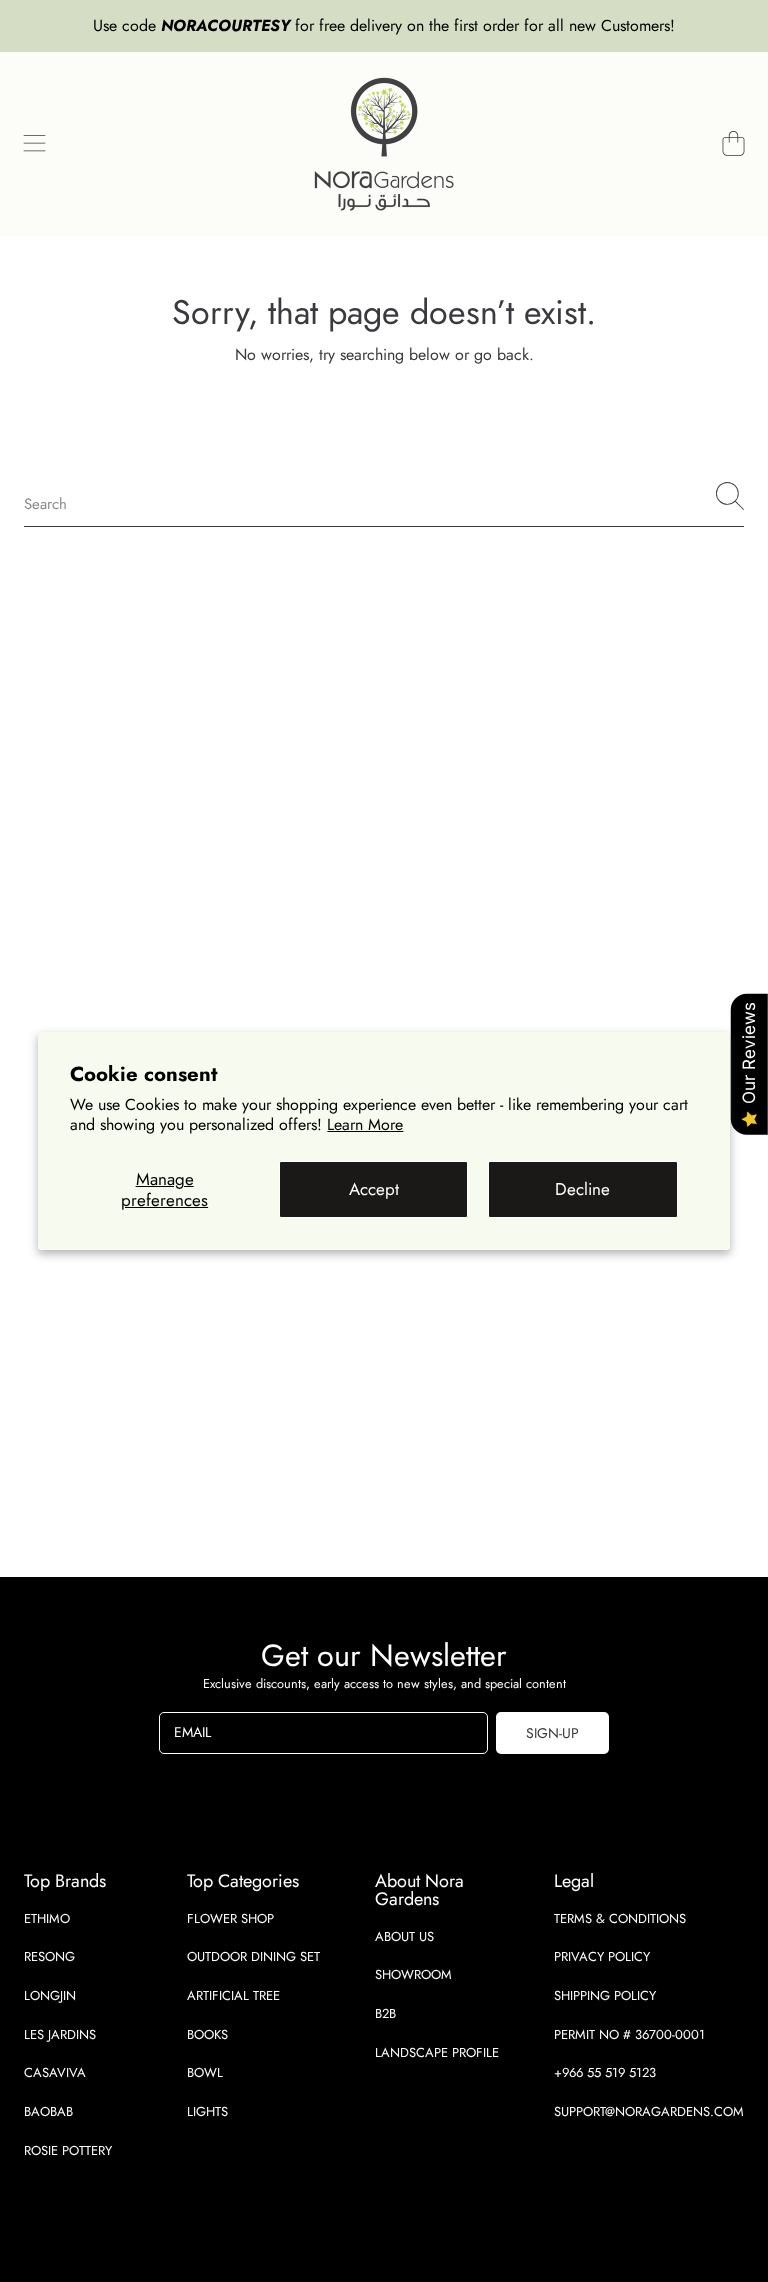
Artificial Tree (233, 1995)
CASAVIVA (55, 2072)
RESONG (49, 1956)
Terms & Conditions (620, 1918)
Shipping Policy (605, 1995)
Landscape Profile (437, 2052)
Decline (582, 1189)
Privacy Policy (602, 1956)
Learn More (365, 1124)
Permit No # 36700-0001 (629, 2034)
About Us (404, 1936)
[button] (35, 144)
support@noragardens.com (649, 2111)
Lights (207, 2111)
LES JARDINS (60, 2034)
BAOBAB (48, 2111)
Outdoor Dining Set (253, 1956)
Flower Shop (230, 1918)
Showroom (413, 1974)
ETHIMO (47, 1918)
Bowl (205, 2072)
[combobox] (384, 496)
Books (207, 2034)
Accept (374, 1189)
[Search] (730, 496)
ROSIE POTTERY (68, 2150)
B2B (385, 2013)
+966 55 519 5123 (605, 2072)
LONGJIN (50, 1995)
